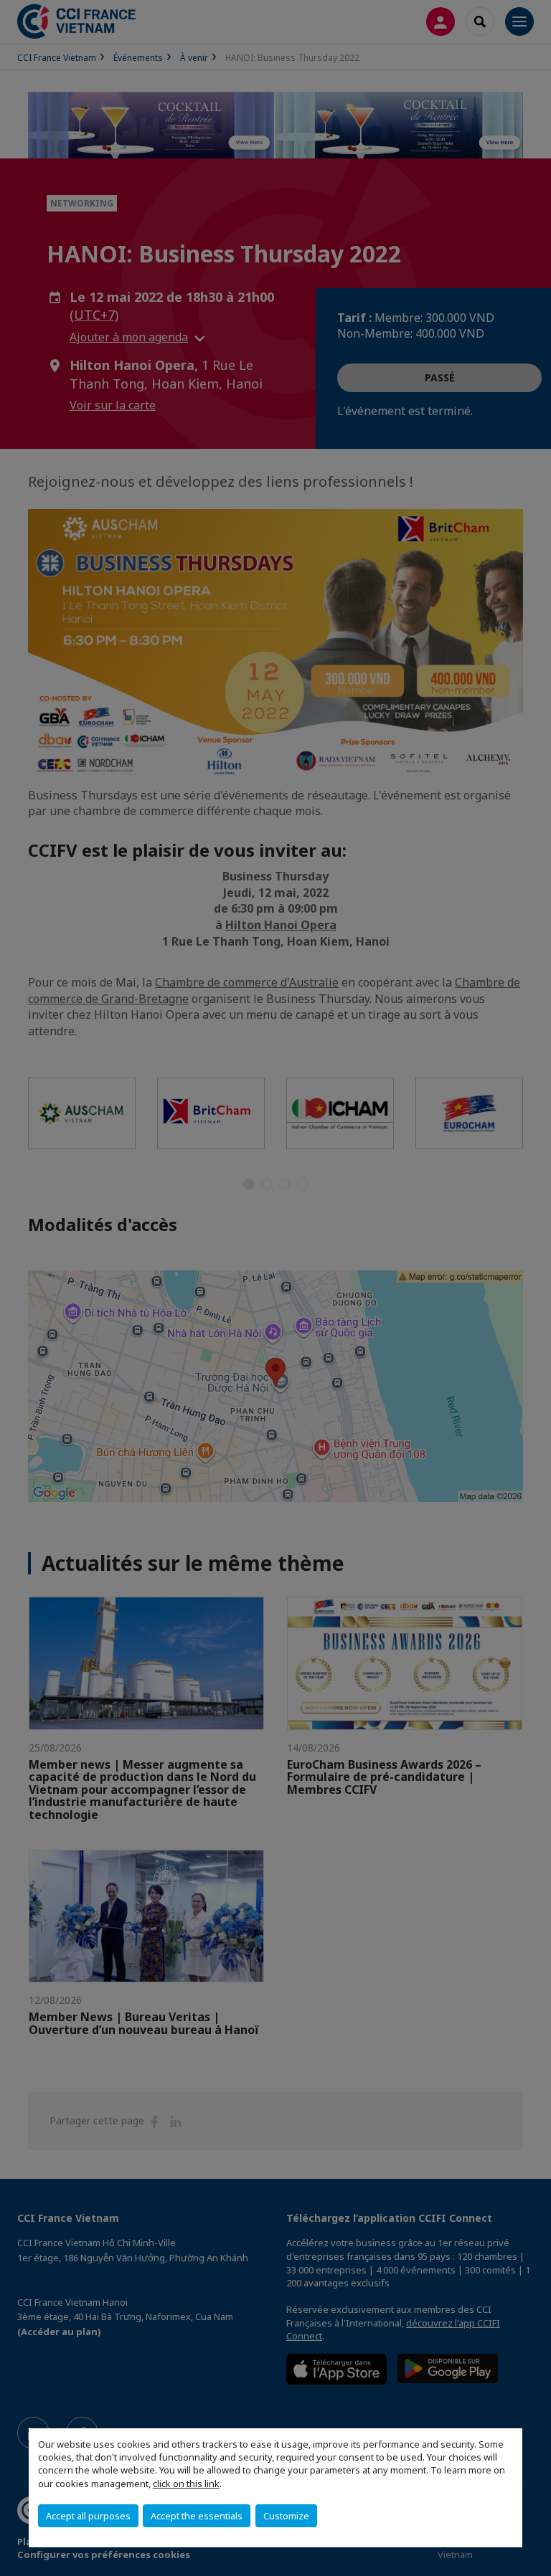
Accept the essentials (197, 2516)
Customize (286, 2516)
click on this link (186, 2484)
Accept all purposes (88, 2516)
